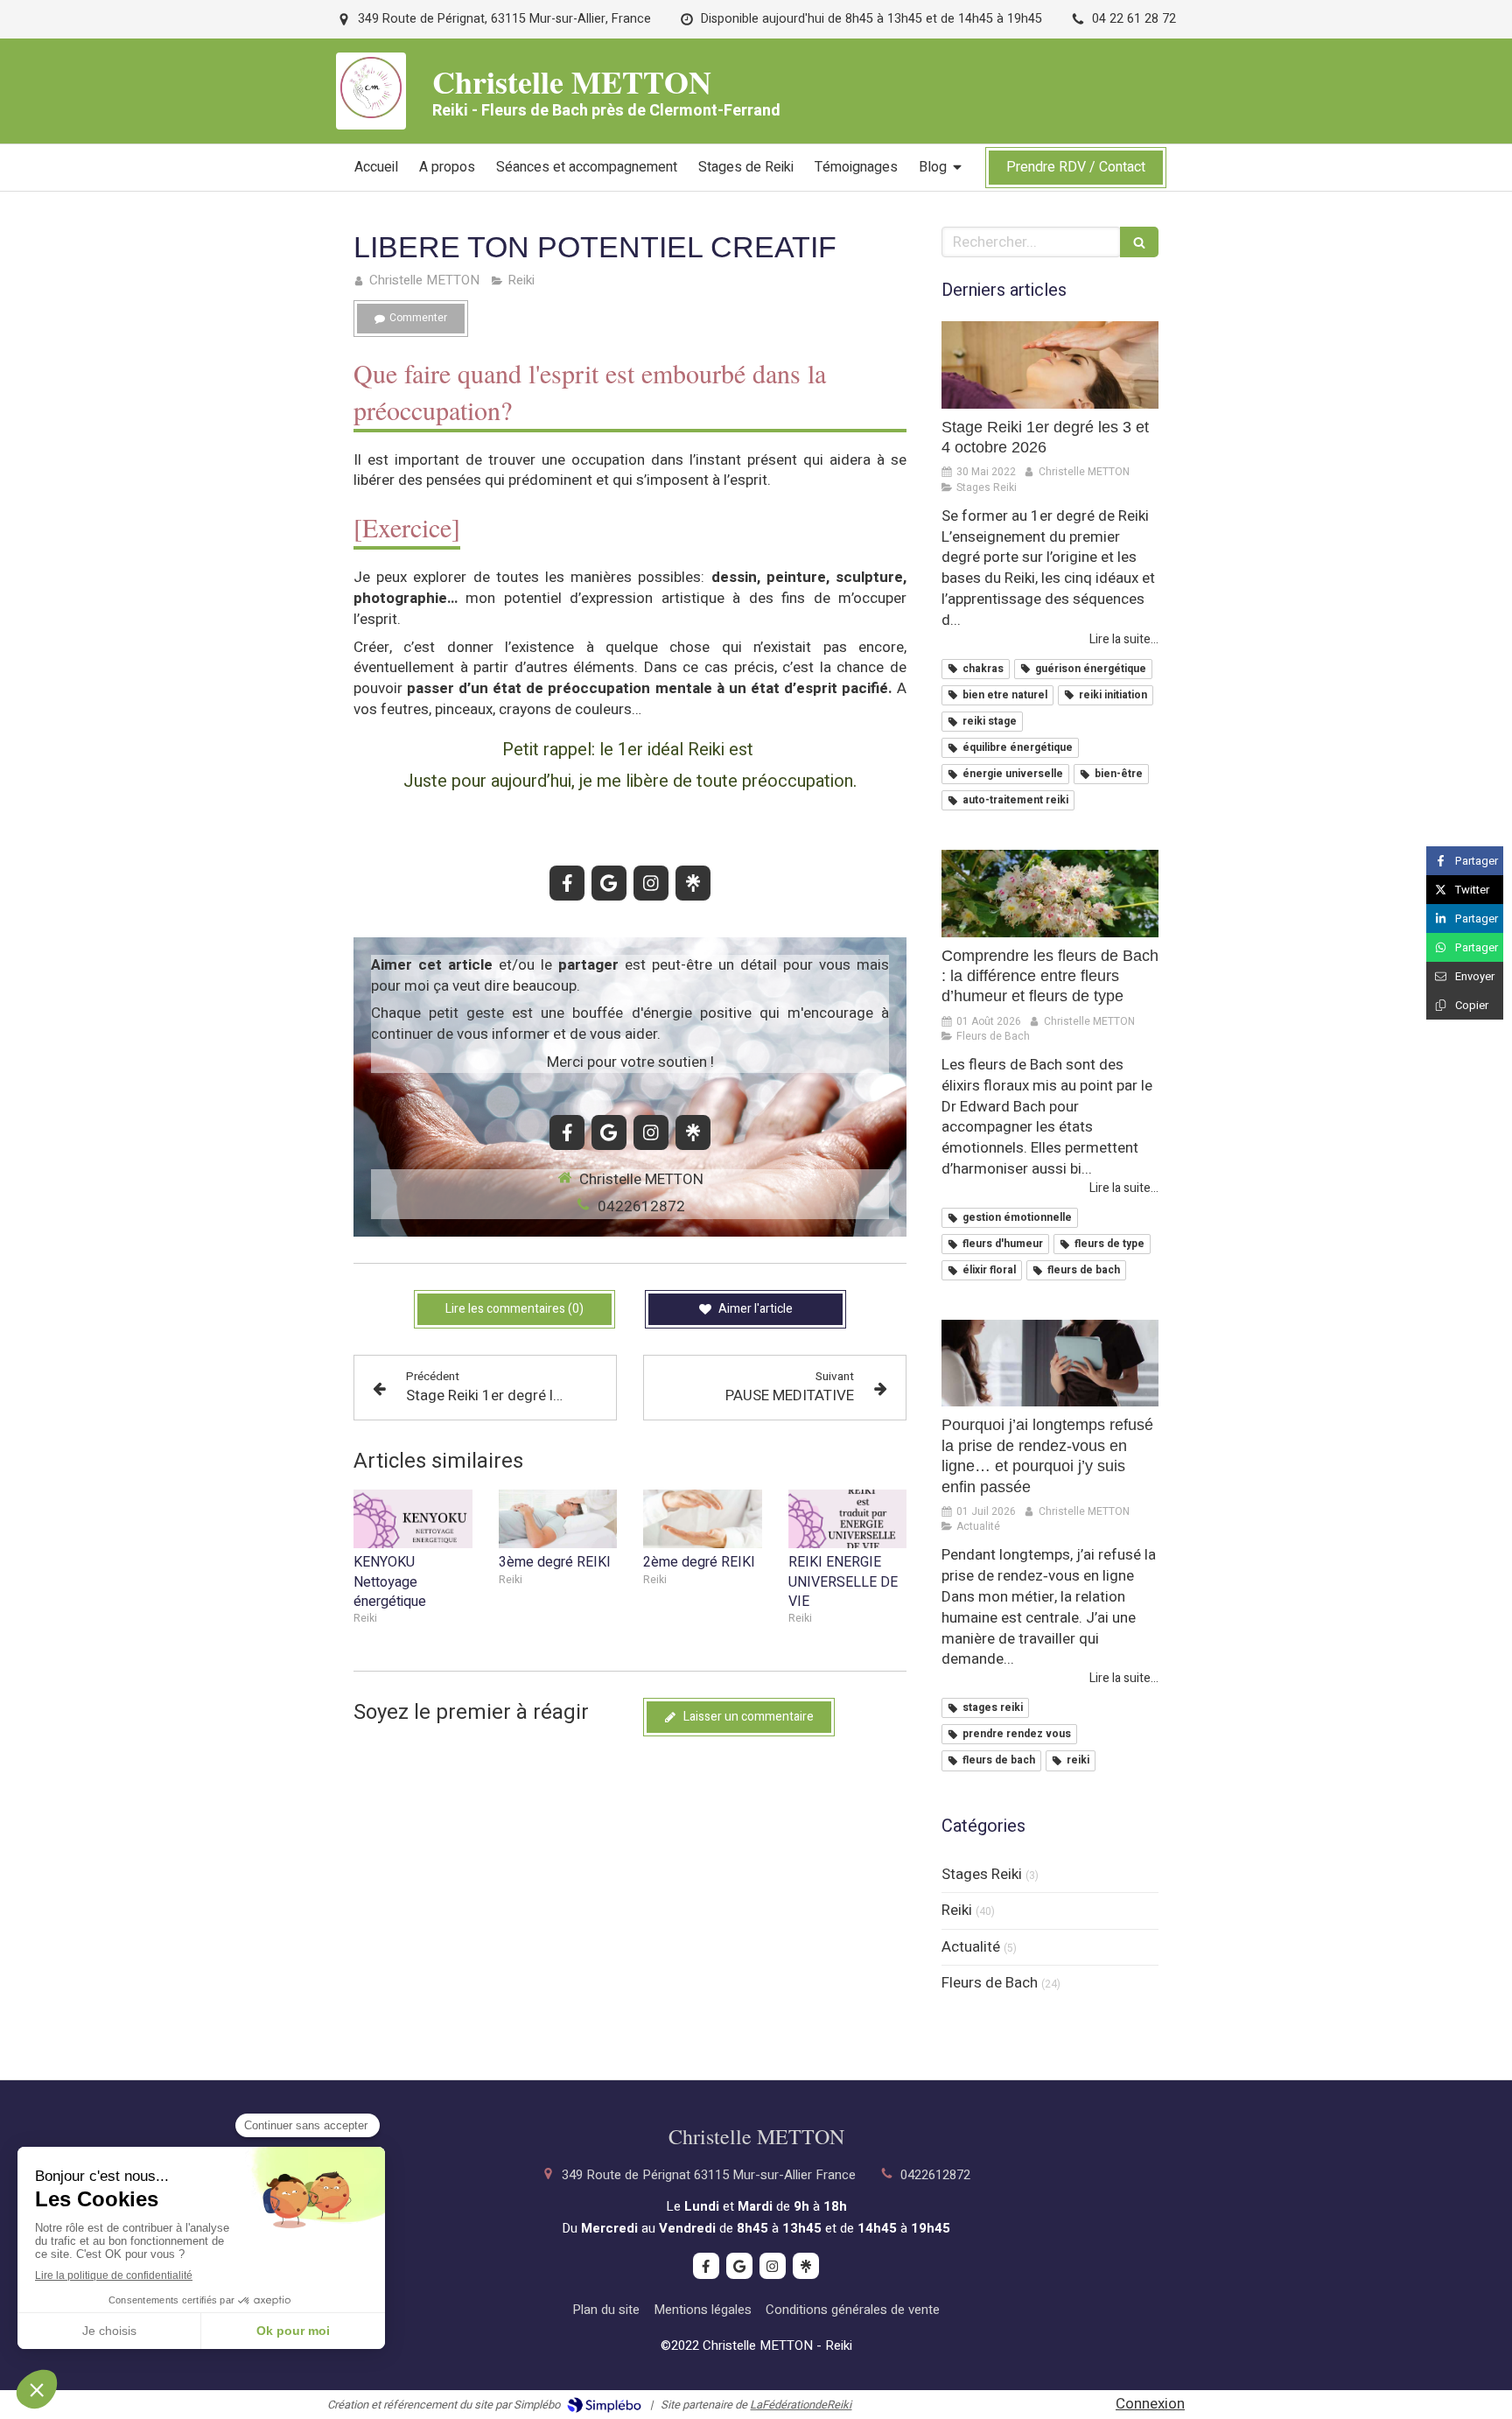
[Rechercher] (1139, 242)
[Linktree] (693, 883)
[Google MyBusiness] (609, 883)
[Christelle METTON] (371, 113)
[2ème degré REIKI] (703, 1519)
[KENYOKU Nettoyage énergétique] (413, 1519)
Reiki (957, 1911)
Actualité (971, 1947)
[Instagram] (651, 883)
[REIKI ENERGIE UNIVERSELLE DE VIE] (848, 1519)
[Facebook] (567, 883)
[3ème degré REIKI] (558, 1519)
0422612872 (641, 1206)
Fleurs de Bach (990, 1983)
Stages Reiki (982, 1875)
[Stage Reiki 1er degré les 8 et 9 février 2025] (1050, 365)
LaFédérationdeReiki (801, 2405)
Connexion (1150, 2404)
